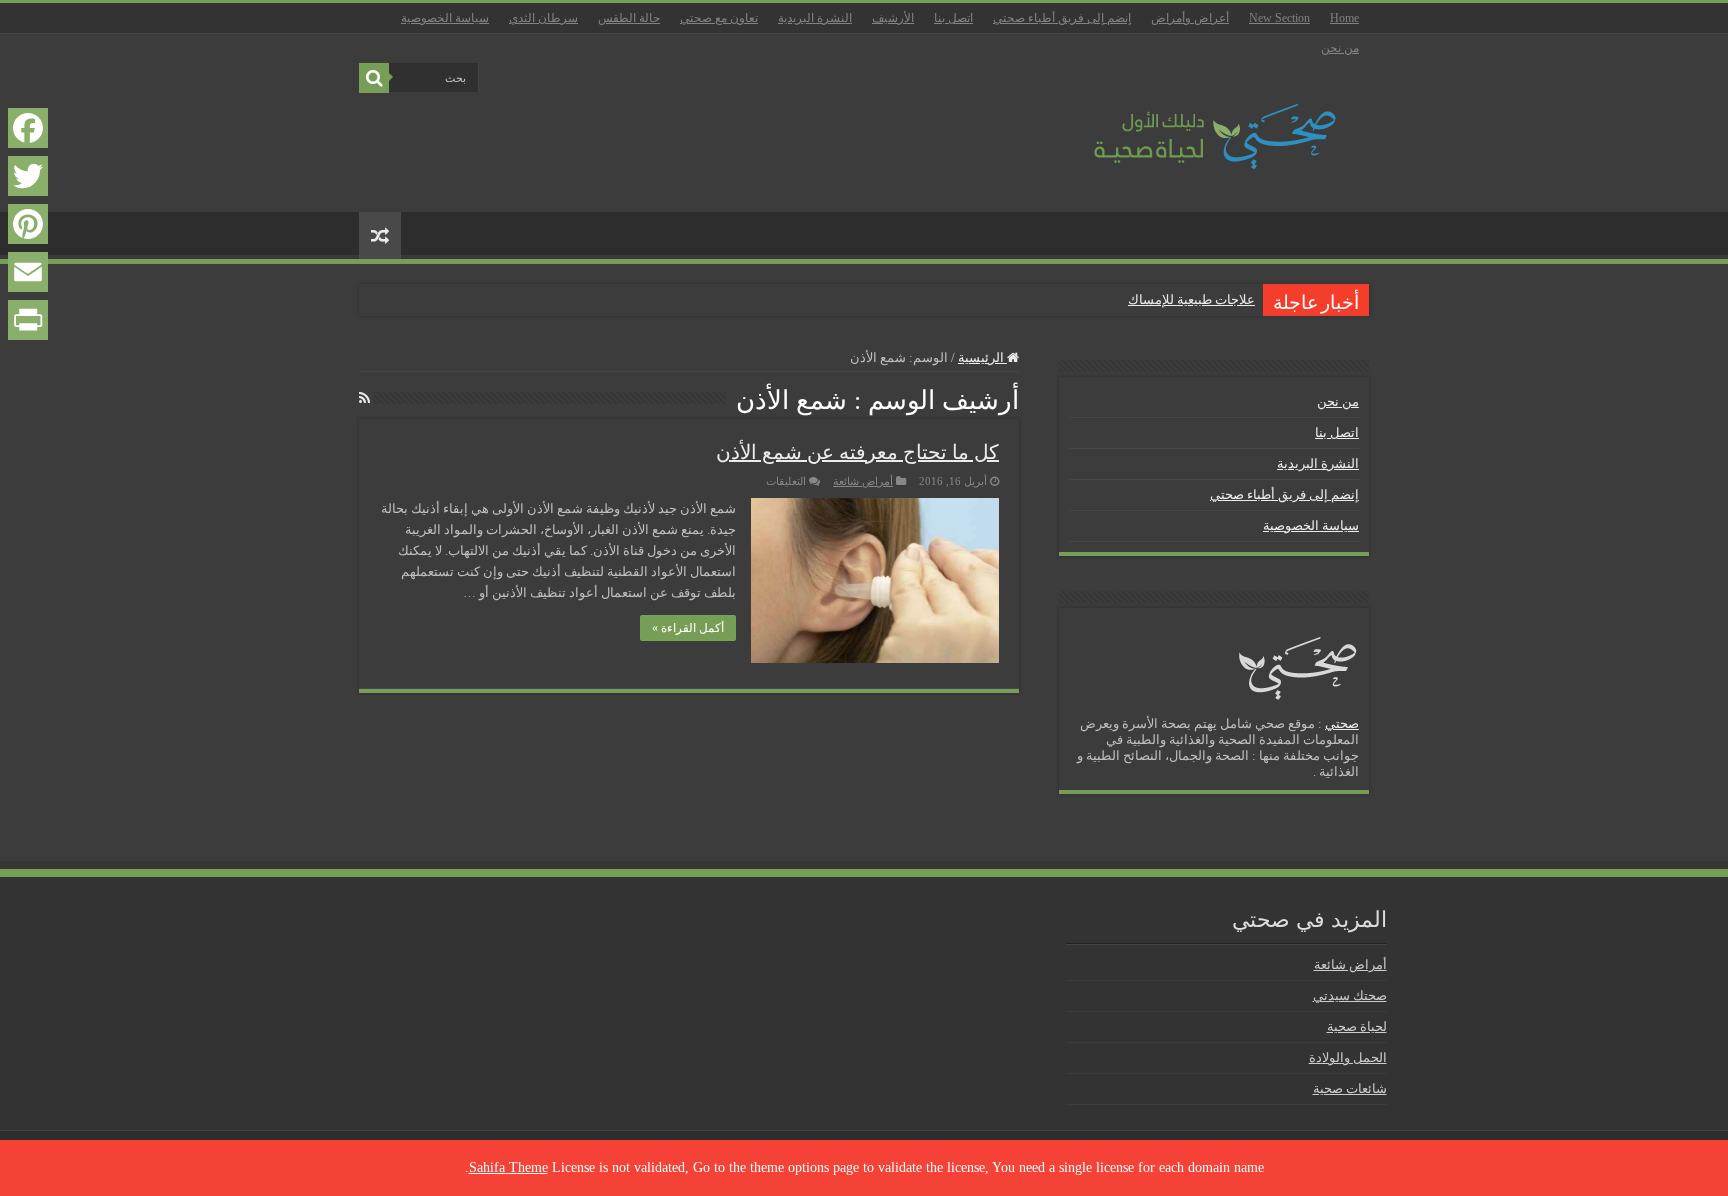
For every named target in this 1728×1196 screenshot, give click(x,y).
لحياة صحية (1357, 1026)
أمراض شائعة (863, 481)
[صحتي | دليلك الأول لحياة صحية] (1192, 122)
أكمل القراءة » (688, 628)
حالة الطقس (629, 18)
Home (1344, 18)
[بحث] (374, 78)
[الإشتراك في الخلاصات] (364, 399)
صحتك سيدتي (1350, 995)
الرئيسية (982, 357)
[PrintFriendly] (28, 320)
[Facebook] (28, 128)
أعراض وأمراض (1190, 18)
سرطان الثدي (543, 18)
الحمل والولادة (1348, 1057)
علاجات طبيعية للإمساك (1191, 299)
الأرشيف (893, 18)
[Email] (28, 272)
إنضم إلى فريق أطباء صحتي (1062, 18)
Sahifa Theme (508, 1167)
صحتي (1342, 723)
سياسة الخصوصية (445, 18)
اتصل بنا (953, 18)
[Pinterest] (28, 224)
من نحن (1340, 48)
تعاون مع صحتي (719, 18)
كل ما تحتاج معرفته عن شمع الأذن (857, 452)
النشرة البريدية (815, 18)
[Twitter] (28, 176)
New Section (1279, 18)
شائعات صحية (1350, 1088)
